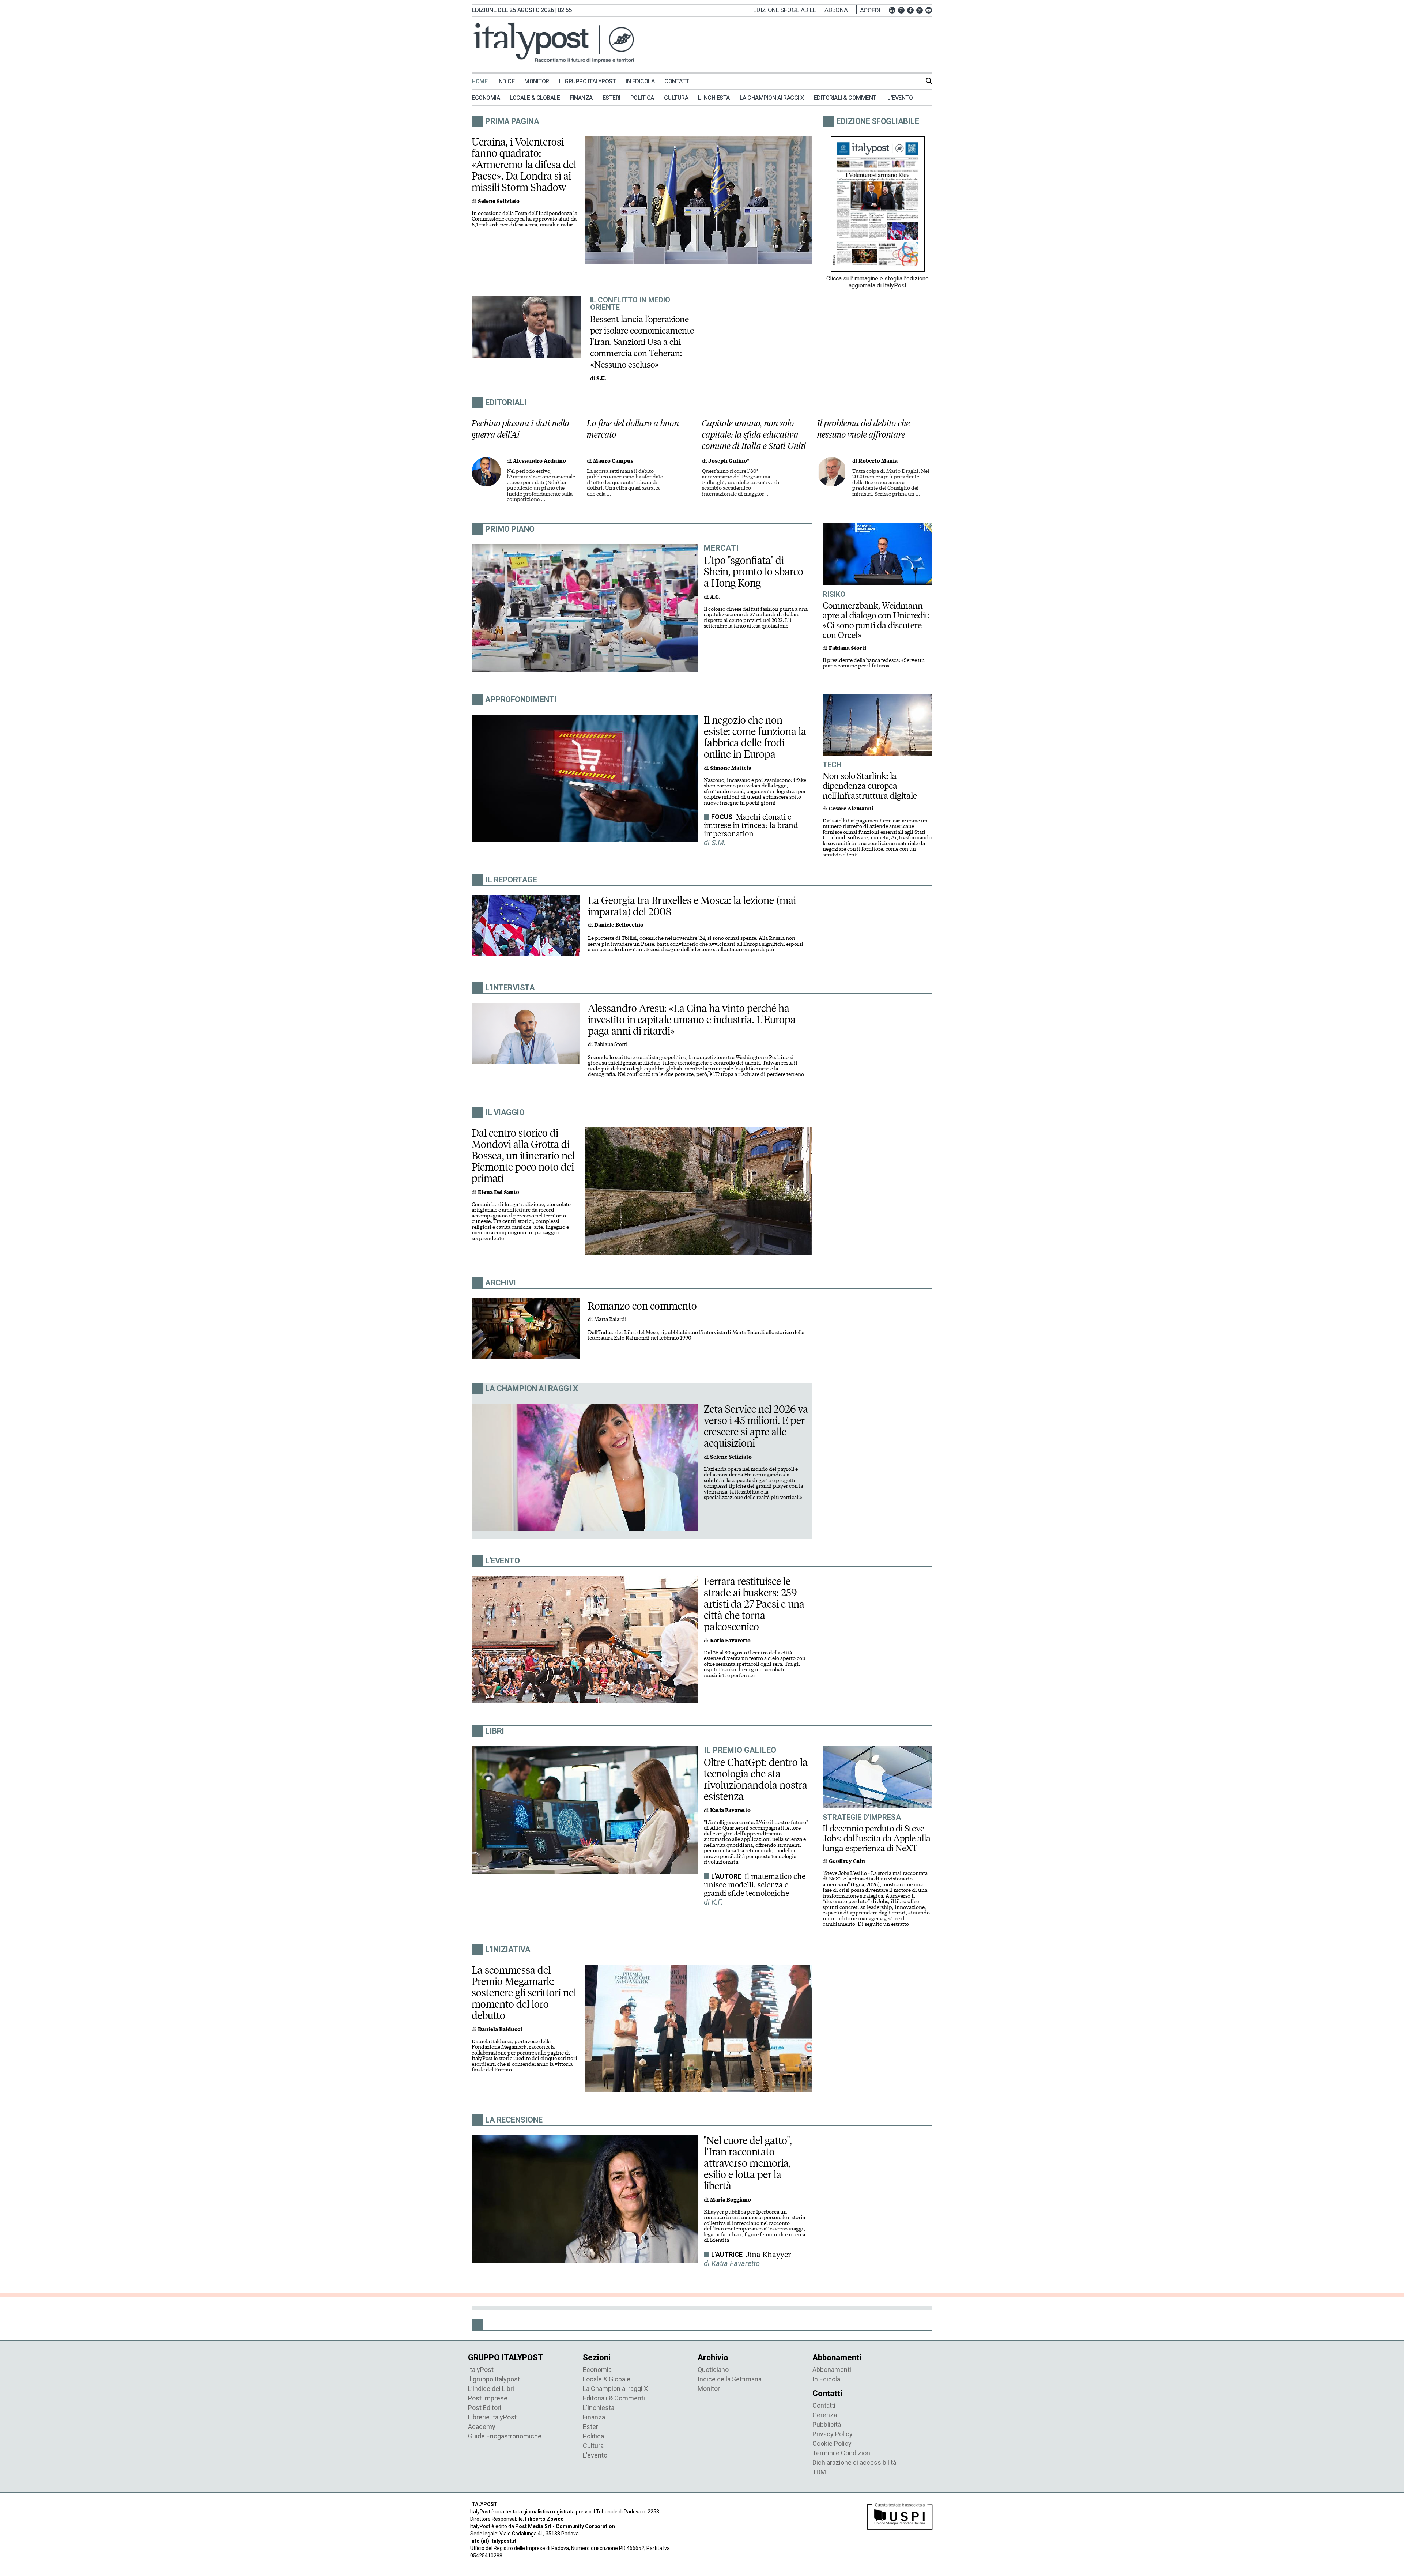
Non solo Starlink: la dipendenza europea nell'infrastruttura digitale (870, 786)
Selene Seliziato (499, 201)
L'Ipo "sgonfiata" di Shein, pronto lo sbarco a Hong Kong (754, 572)
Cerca (929, 81)
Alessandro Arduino (539, 461)
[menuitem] (484, 82)
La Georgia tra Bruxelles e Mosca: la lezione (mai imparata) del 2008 (692, 906)
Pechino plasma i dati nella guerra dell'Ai (521, 429)
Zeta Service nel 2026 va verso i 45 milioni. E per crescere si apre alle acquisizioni (756, 1426)
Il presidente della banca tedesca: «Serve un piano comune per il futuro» (874, 663)
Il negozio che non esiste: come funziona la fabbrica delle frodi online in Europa (755, 737)
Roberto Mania (878, 461)
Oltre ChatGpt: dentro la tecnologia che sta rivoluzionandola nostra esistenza (756, 1779)
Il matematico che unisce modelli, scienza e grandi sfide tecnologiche (755, 1885)
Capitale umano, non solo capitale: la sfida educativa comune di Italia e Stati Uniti (754, 435)
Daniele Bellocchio (619, 925)
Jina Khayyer (768, 2255)
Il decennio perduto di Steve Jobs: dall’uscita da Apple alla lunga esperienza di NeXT (877, 1838)
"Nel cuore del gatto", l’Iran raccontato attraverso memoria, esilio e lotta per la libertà (748, 2163)
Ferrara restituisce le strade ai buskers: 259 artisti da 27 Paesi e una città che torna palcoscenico (754, 1604)
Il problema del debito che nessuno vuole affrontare (864, 429)
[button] (872, 10)
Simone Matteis (731, 768)
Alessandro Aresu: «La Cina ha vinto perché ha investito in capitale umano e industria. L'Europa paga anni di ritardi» (692, 1020)
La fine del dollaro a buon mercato (633, 429)
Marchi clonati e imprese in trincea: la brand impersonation (751, 825)
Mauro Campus (613, 461)
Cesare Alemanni (851, 809)
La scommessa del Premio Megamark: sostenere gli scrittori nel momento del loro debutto (524, 1993)
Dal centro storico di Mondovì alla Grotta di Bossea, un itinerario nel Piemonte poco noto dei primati (523, 1156)
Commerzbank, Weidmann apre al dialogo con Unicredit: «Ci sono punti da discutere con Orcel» (876, 620)
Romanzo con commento (642, 1306)
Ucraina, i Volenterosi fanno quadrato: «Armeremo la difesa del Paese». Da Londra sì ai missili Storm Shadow (524, 165)
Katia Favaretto (730, 1641)
